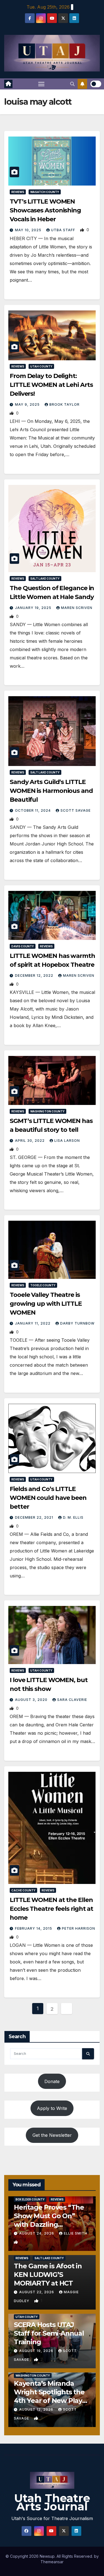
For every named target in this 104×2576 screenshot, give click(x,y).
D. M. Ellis (73, 1517)
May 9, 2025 (28, 404)
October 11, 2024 (33, 810)
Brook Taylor (64, 404)
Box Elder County (30, 2199)
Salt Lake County (45, 579)
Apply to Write (52, 2108)
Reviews (18, 192)
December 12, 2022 (35, 975)
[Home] (8, 84)
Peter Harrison (78, 1928)
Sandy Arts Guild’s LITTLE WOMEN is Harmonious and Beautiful (51, 791)
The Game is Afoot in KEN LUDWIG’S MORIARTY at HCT (48, 2275)
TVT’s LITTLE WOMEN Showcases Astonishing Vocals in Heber (45, 210)
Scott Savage (76, 810)
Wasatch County (45, 192)
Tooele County (43, 1285)
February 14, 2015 (34, 1928)
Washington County (47, 1111)
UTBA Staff (64, 230)
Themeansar (52, 2562)
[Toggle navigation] (41, 84)
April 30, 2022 (30, 1141)
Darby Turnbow (77, 1323)
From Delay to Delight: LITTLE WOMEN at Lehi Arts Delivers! (51, 385)
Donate (52, 2081)
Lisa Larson (67, 1141)
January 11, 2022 (33, 1323)
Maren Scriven (77, 608)
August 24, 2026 (37, 2233)
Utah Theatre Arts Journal (52, 2502)
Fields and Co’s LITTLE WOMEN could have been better (48, 1498)
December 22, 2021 (35, 1517)
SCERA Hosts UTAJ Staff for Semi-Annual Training (49, 2333)
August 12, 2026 (37, 2409)
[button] (72, 84)
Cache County (23, 1890)
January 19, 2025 (34, 608)
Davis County (23, 946)
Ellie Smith (76, 2233)
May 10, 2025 (29, 230)
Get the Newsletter (52, 2135)
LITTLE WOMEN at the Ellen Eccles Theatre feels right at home (51, 1909)
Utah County (41, 366)
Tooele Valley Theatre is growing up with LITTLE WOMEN (46, 1304)
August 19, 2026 (37, 2351)
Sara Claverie (72, 1700)
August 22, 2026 (37, 2292)
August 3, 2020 (32, 1700)
